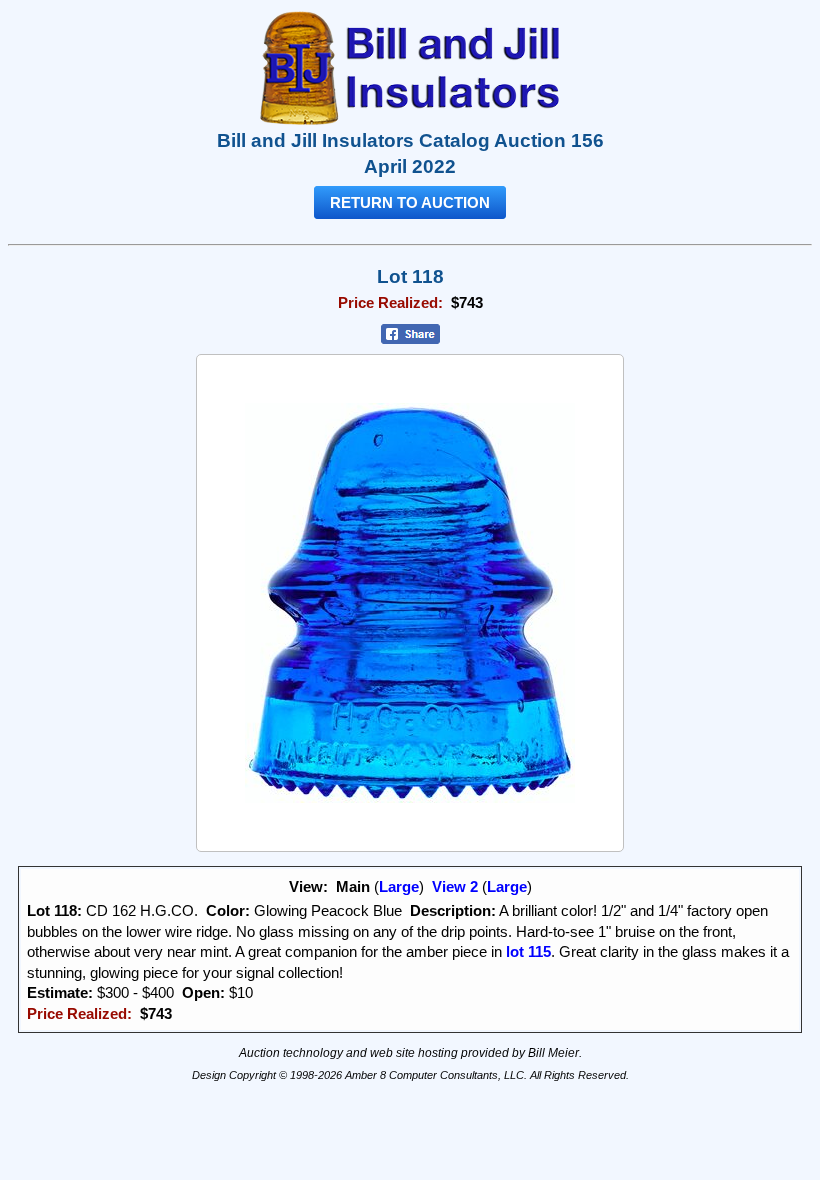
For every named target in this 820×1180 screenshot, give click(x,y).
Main (353, 887)
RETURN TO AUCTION (410, 202)
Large (399, 887)
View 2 (455, 887)
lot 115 (526, 952)
